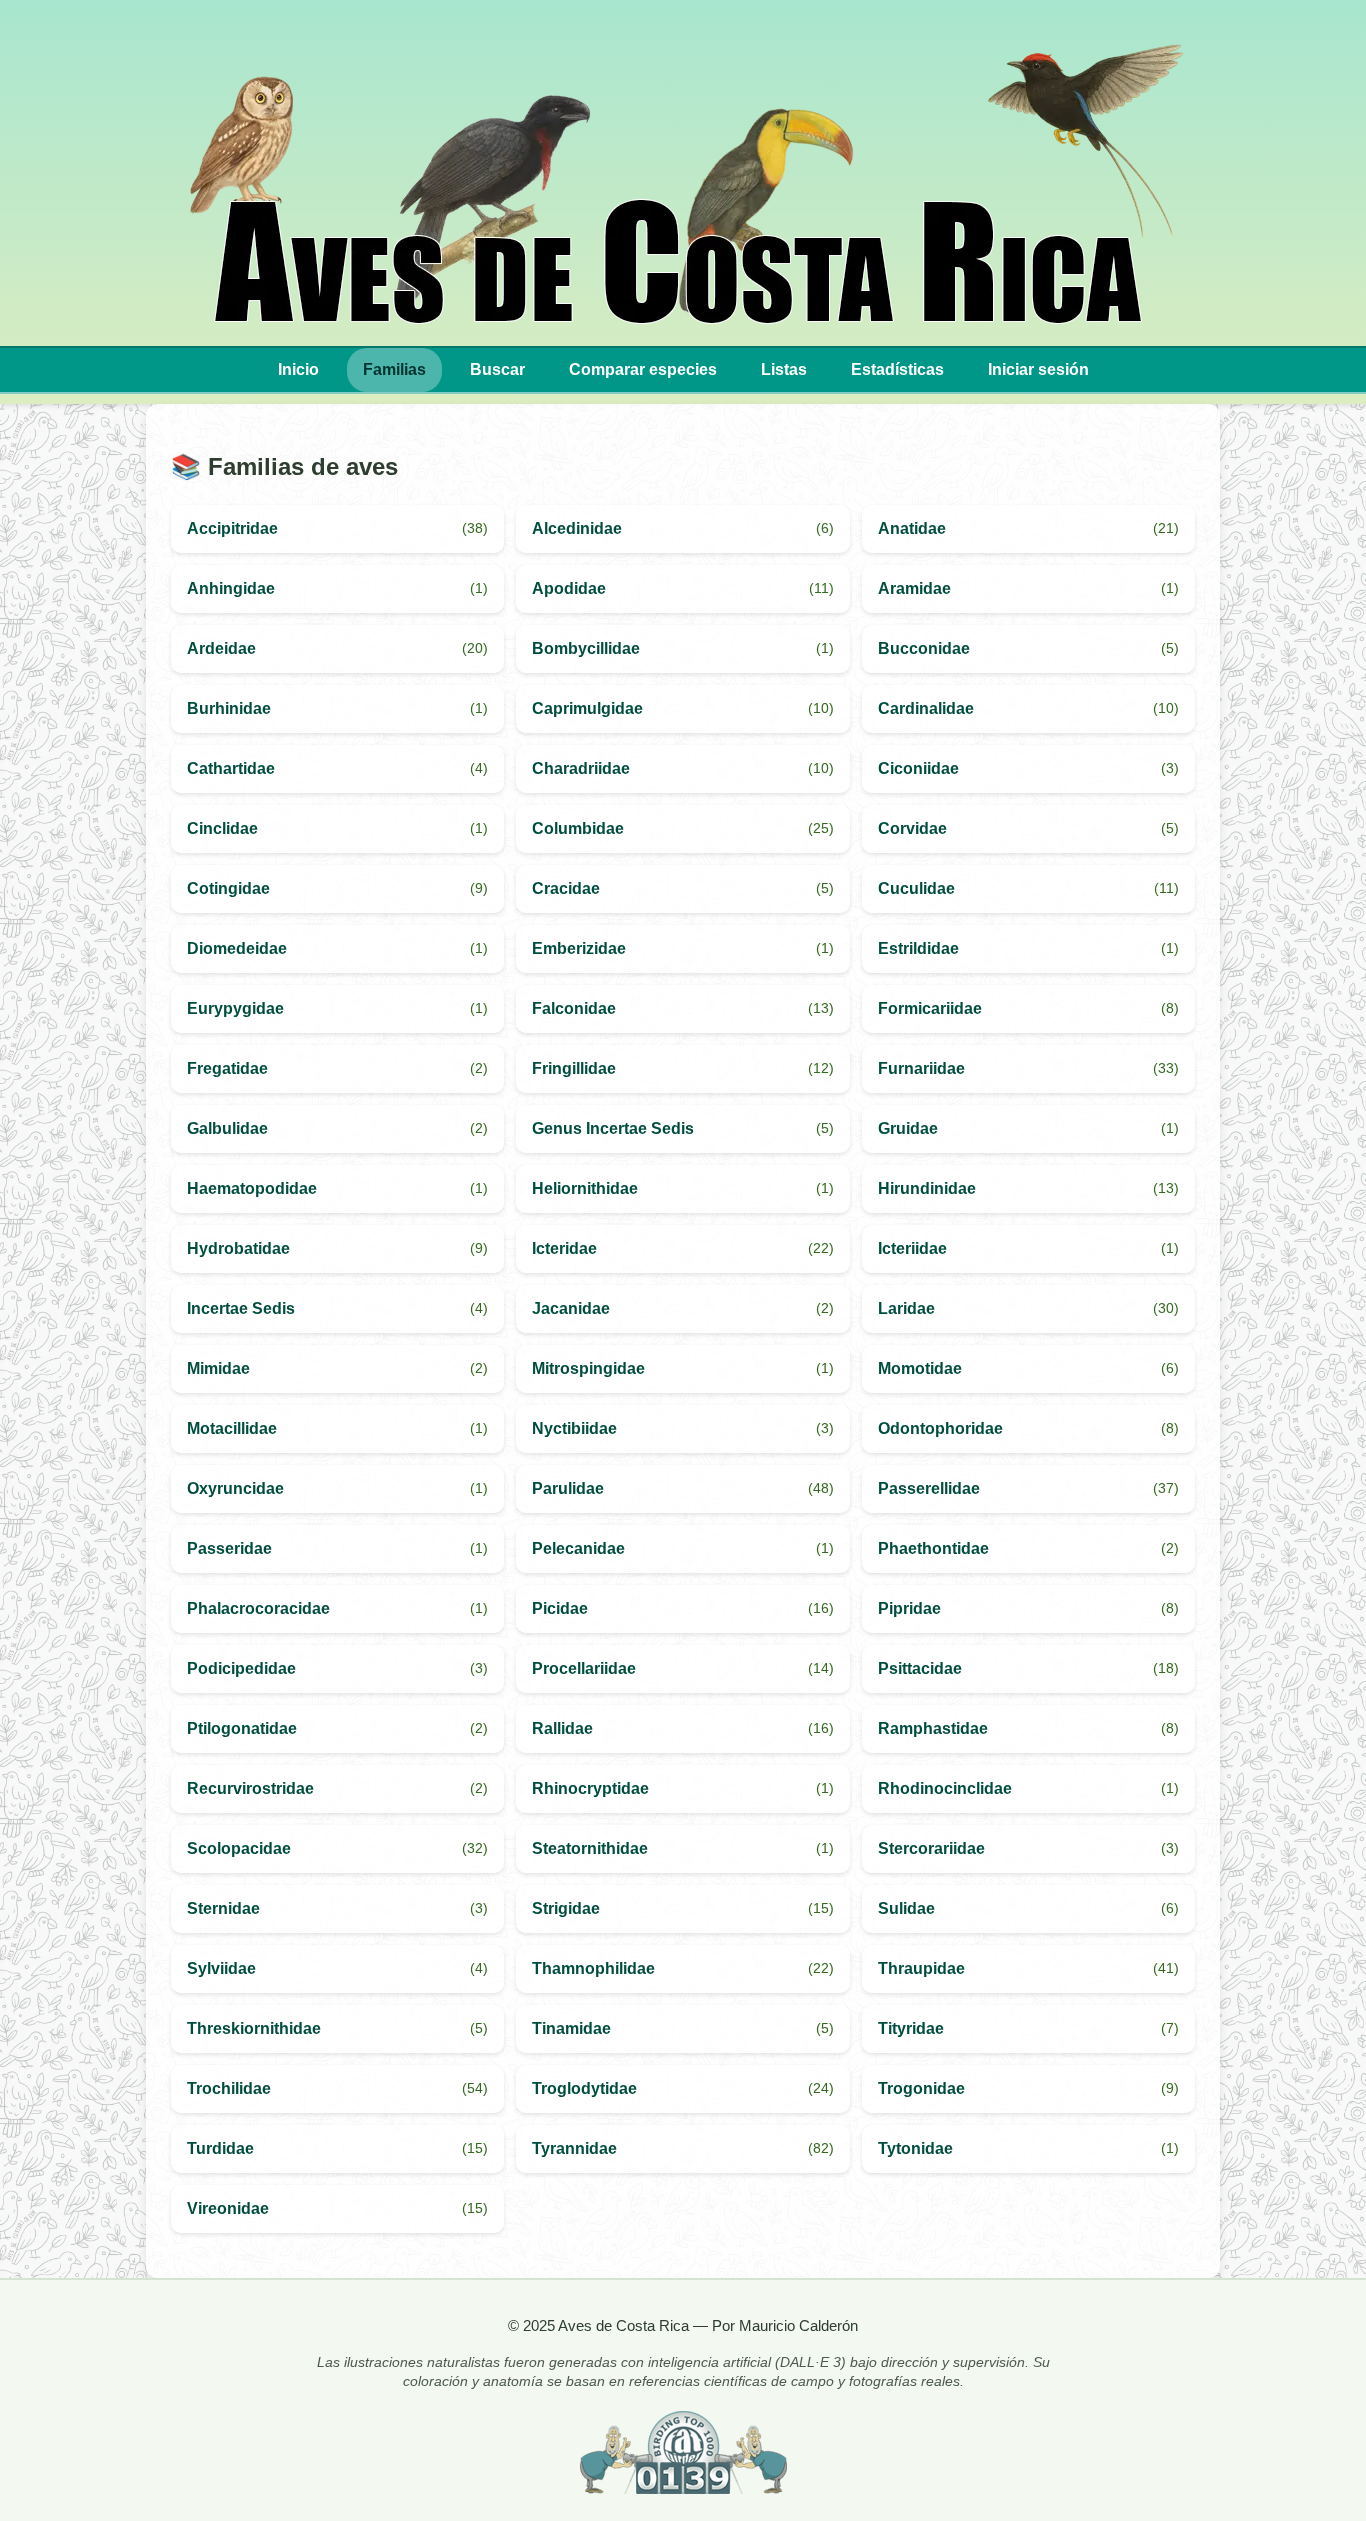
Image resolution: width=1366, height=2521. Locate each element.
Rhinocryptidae (590, 1788)
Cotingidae (228, 888)
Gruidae (908, 1128)
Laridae (906, 1308)
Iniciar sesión (1038, 369)
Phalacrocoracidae (258, 1608)
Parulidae (568, 1488)
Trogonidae (921, 2088)
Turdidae (220, 2148)
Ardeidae (221, 648)
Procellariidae (584, 1668)
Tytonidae (915, 2148)
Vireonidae (228, 2208)
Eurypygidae (235, 1008)
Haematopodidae (252, 1188)
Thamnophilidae (593, 1968)
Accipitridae (232, 528)
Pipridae (909, 1608)
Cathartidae (231, 768)
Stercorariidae (931, 1848)
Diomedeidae (237, 948)
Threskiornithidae (254, 2028)
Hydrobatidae (238, 1248)
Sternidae (223, 1908)
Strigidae (566, 1908)
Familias (394, 369)
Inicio (298, 369)
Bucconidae (924, 648)
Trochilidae (229, 2088)
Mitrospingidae (588, 1368)
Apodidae (569, 588)
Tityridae (911, 2028)
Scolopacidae (239, 1848)
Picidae (560, 1608)
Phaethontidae (933, 1548)
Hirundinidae (927, 1188)
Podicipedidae (241, 1668)
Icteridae (564, 1248)
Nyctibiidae (574, 1428)
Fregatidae (227, 1068)
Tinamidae (571, 2028)
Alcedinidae (577, 528)
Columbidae (578, 828)
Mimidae (218, 1368)
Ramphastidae (933, 1728)
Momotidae (920, 1368)
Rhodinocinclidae (945, 1788)
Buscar (497, 369)
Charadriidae (581, 768)
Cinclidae (222, 828)
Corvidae (912, 828)
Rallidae (562, 1728)
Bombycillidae (586, 648)
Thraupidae (921, 1968)
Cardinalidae (926, 708)
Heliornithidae (585, 1188)
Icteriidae (912, 1248)
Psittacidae (920, 1668)
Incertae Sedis (241, 1308)
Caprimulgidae (587, 708)
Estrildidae (918, 948)
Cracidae (566, 888)
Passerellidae (929, 1488)
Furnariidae (921, 1068)
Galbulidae (227, 1128)
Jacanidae (571, 1308)
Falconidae (574, 1008)
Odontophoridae (940, 1428)
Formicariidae (930, 1008)
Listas (784, 369)
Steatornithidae (590, 1848)
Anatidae (912, 528)
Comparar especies (643, 369)
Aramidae (914, 588)
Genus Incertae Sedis (613, 1128)
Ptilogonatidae (242, 1728)
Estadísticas (897, 369)
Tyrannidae (574, 2148)
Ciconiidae (918, 768)
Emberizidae (579, 948)
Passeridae (229, 1548)
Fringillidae (574, 1068)
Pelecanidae (578, 1548)
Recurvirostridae (250, 1788)
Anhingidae (231, 588)
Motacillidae (232, 1428)
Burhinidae (229, 708)
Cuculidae (916, 888)
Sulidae (906, 1908)
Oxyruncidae (235, 1488)
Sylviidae (221, 1968)
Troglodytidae (584, 2088)
